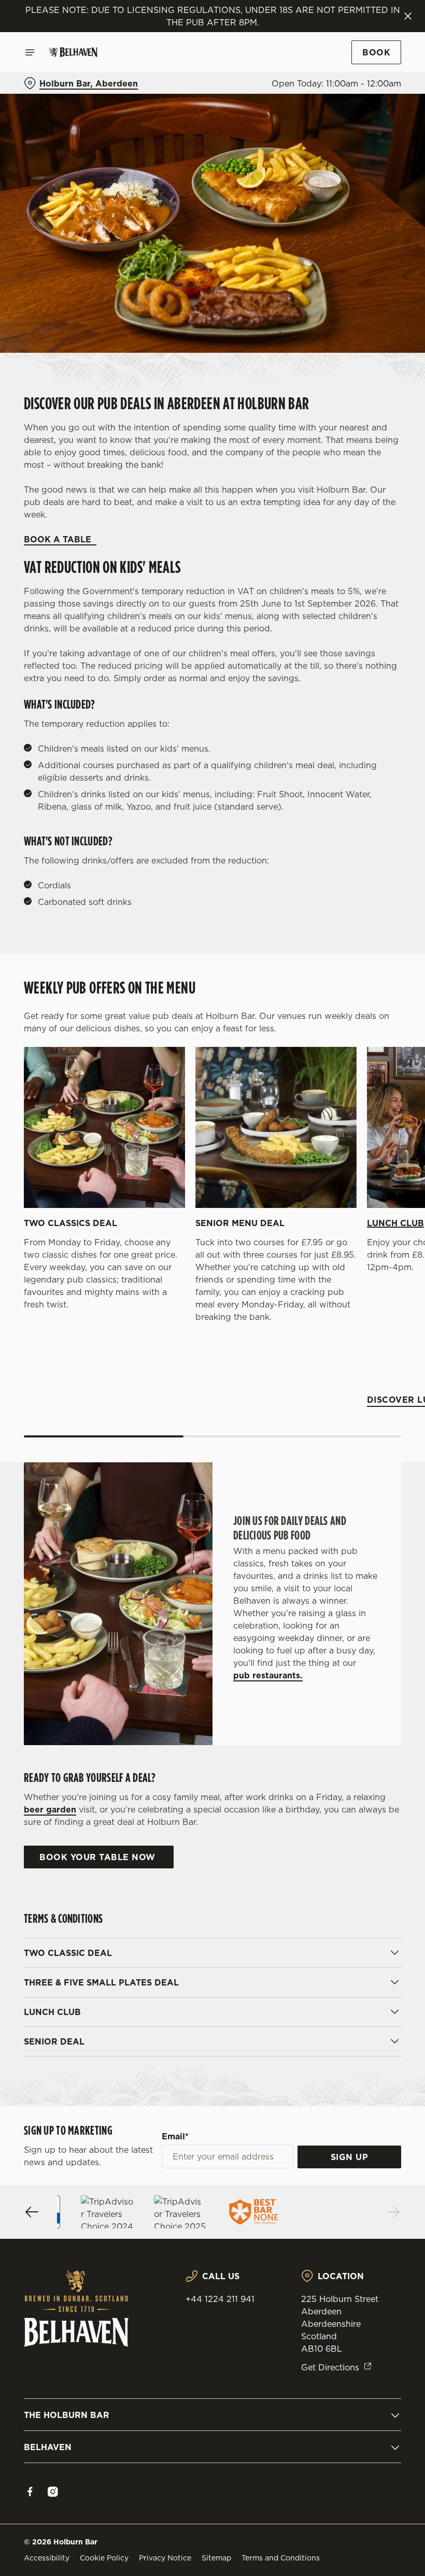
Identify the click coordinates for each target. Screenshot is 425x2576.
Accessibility (47, 2558)
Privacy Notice (165, 2558)
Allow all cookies (347, 1395)
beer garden (50, 1809)
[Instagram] (53, 2492)
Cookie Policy (104, 2558)
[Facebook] (30, 2492)
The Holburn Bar (67, 2415)
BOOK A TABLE (60, 539)
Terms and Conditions (281, 2558)
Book (376, 52)
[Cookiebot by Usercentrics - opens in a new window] (368, 1173)
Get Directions (330, 2367)
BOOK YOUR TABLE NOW (99, 1857)
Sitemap (216, 2558)
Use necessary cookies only (210, 1395)
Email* (175, 2136)
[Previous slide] (32, 2212)
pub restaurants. (268, 1675)
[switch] (160, 1325)
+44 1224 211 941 (220, 2299)
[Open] (30, 52)
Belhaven (48, 2447)
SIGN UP (350, 2157)
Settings (378, 1363)
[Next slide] (393, 2212)
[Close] (408, 16)
